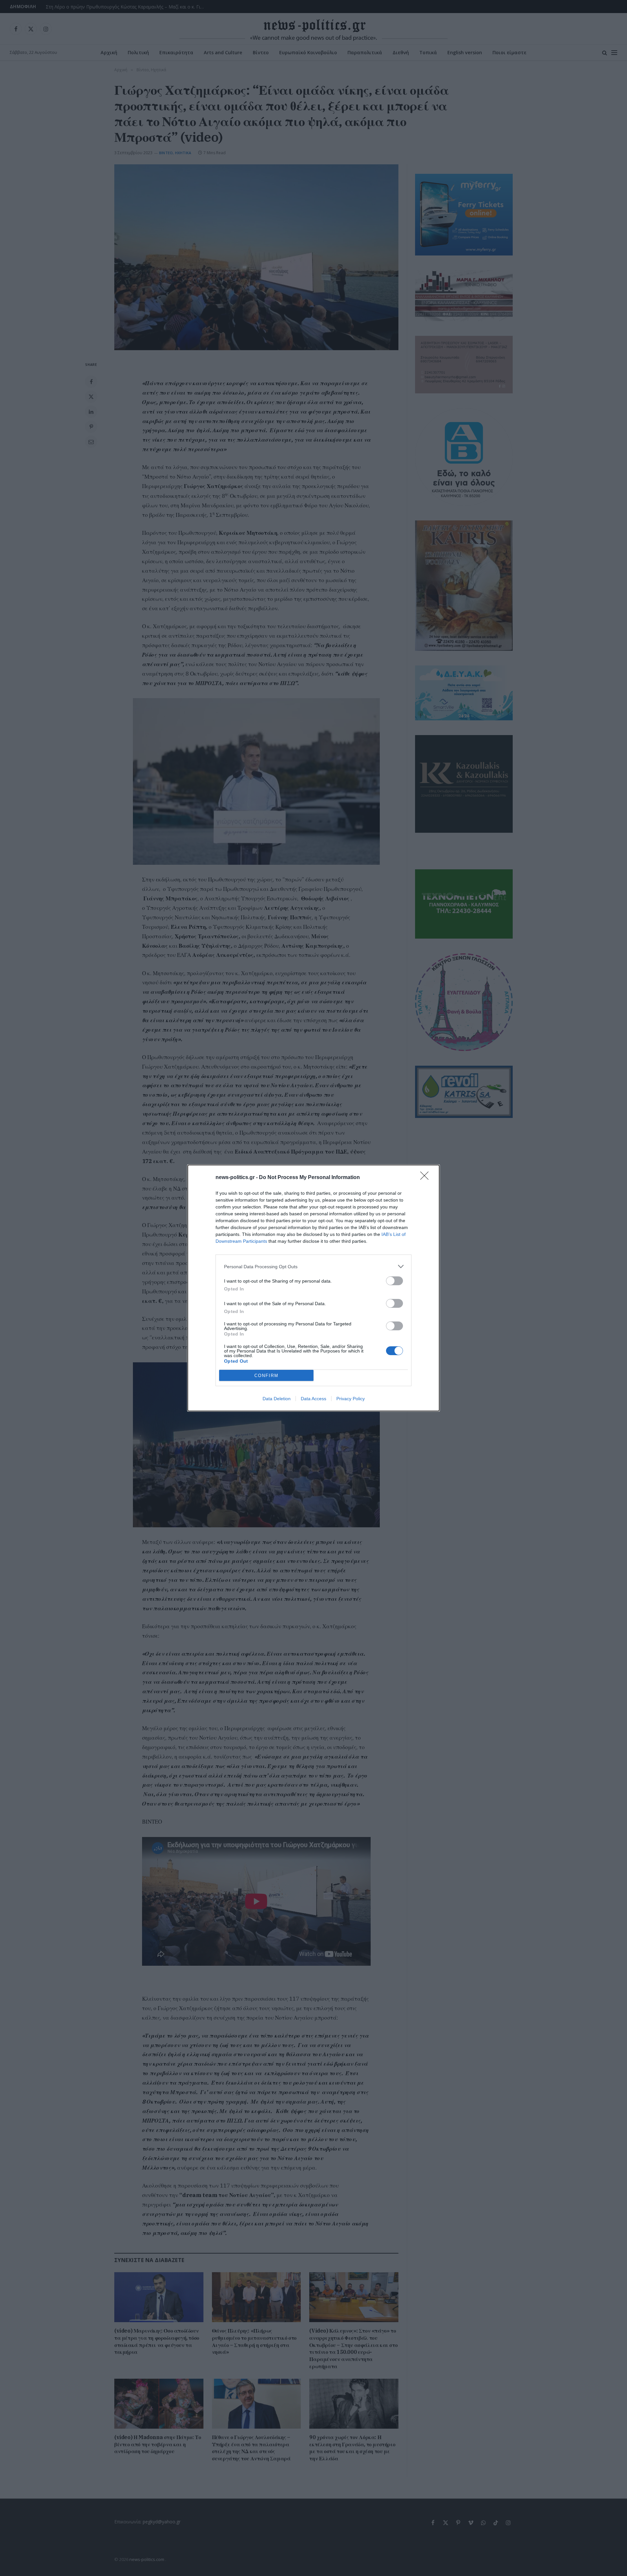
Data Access (313, 1399)
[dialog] (313, 1288)
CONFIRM (266, 1376)
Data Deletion (277, 1399)
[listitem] (313, 1266)
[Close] (426, 1178)
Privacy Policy (351, 1399)
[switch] (394, 1281)
